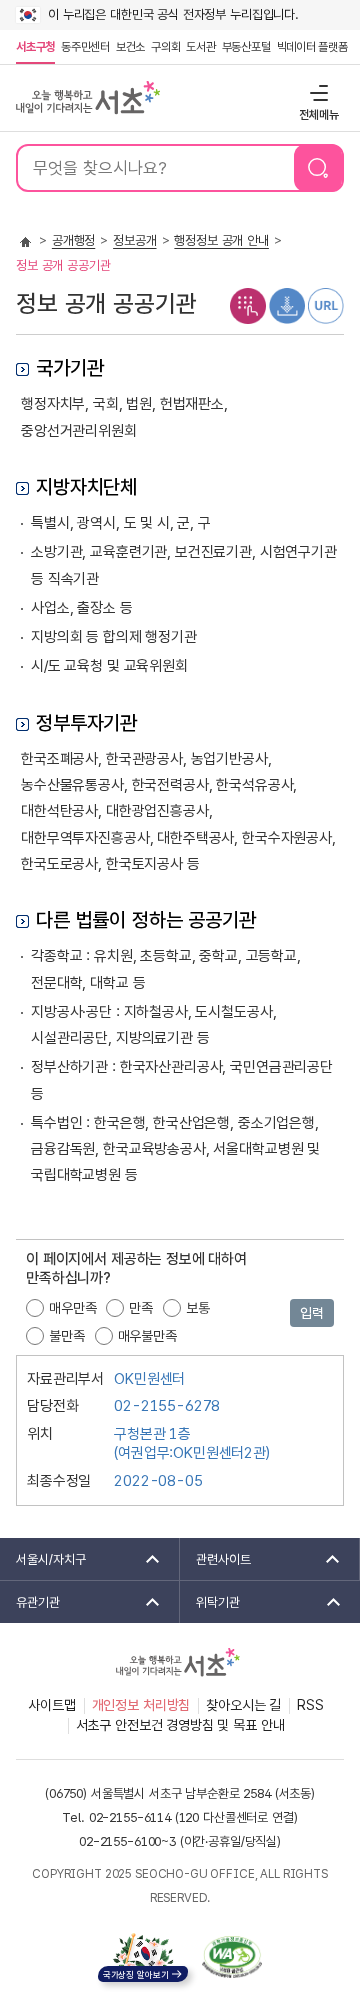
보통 (198, 1308)
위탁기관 (210, 1602)
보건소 (130, 47)
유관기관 (30, 1602)
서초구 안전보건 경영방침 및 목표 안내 (180, 1725)
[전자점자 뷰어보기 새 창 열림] (248, 305)
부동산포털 (246, 47)
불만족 (67, 1336)
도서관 (200, 47)
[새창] (232, 1957)
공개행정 (73, 240)
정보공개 (134, 240)
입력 (312, 1313)
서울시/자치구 (43, 1559)
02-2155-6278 (167, 1406)
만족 (141, 1308)
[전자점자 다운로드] (287, 305)
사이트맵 (51, 1705)
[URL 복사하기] (326, 305)
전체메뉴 (316, 92)
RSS (310, 1705)
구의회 (165, 47)
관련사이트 (215, 1559)
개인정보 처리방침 (141, 1705)
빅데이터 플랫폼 (312, 47)
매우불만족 (147, 1336)
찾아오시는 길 (243, 1705)
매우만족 (72, 1308)
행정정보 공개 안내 (221, 240)
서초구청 (35, 47)
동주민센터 (84, 47)
